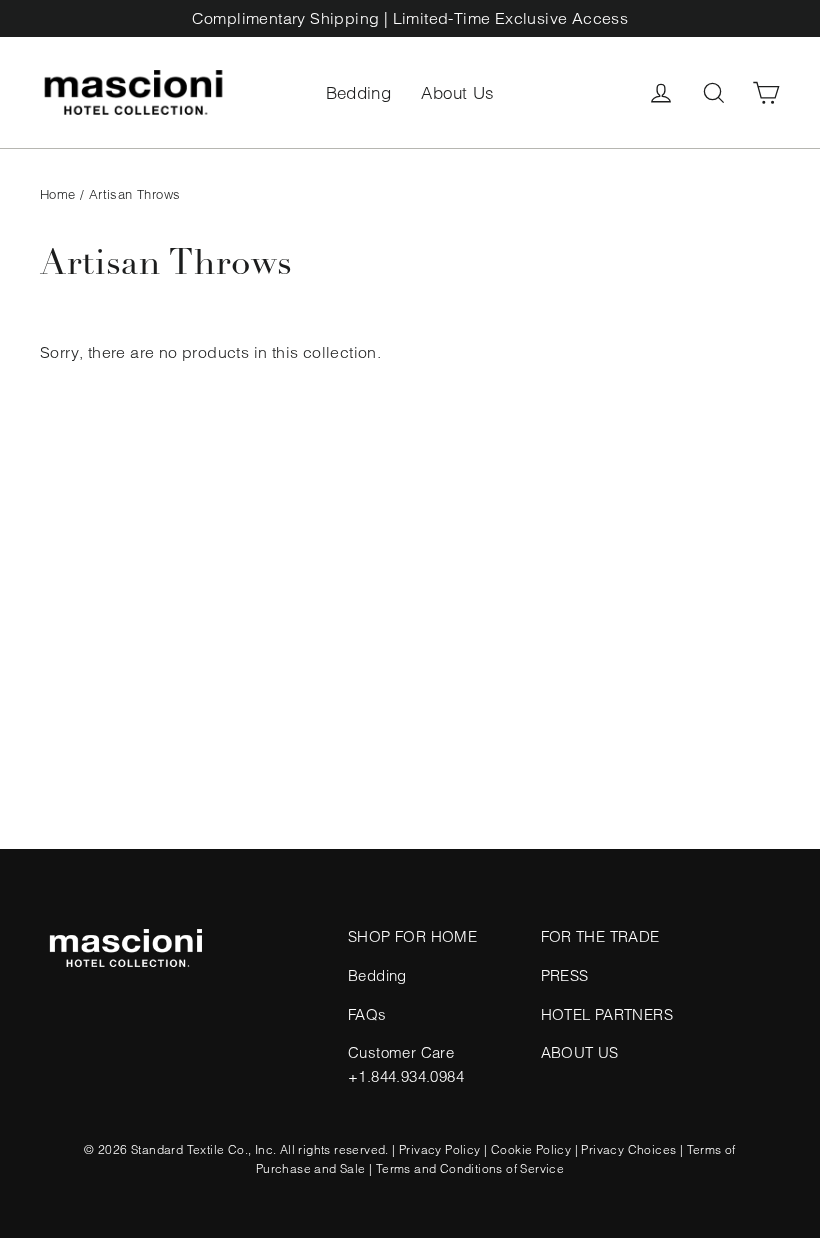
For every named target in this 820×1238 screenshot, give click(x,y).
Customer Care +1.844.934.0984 (406, 1064)
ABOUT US (580, 1052)
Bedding (359, 92)
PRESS (565, 975)
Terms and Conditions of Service (470, 1168)
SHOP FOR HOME (412, 936)
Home (58, 194)
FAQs (367, 1014)
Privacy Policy (440, 1149)
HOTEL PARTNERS (607, 1014)
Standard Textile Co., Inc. (203, 1149)
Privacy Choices (628, 1149)
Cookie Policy (531, 1149)
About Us (457, 92)
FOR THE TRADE (600, 936)
